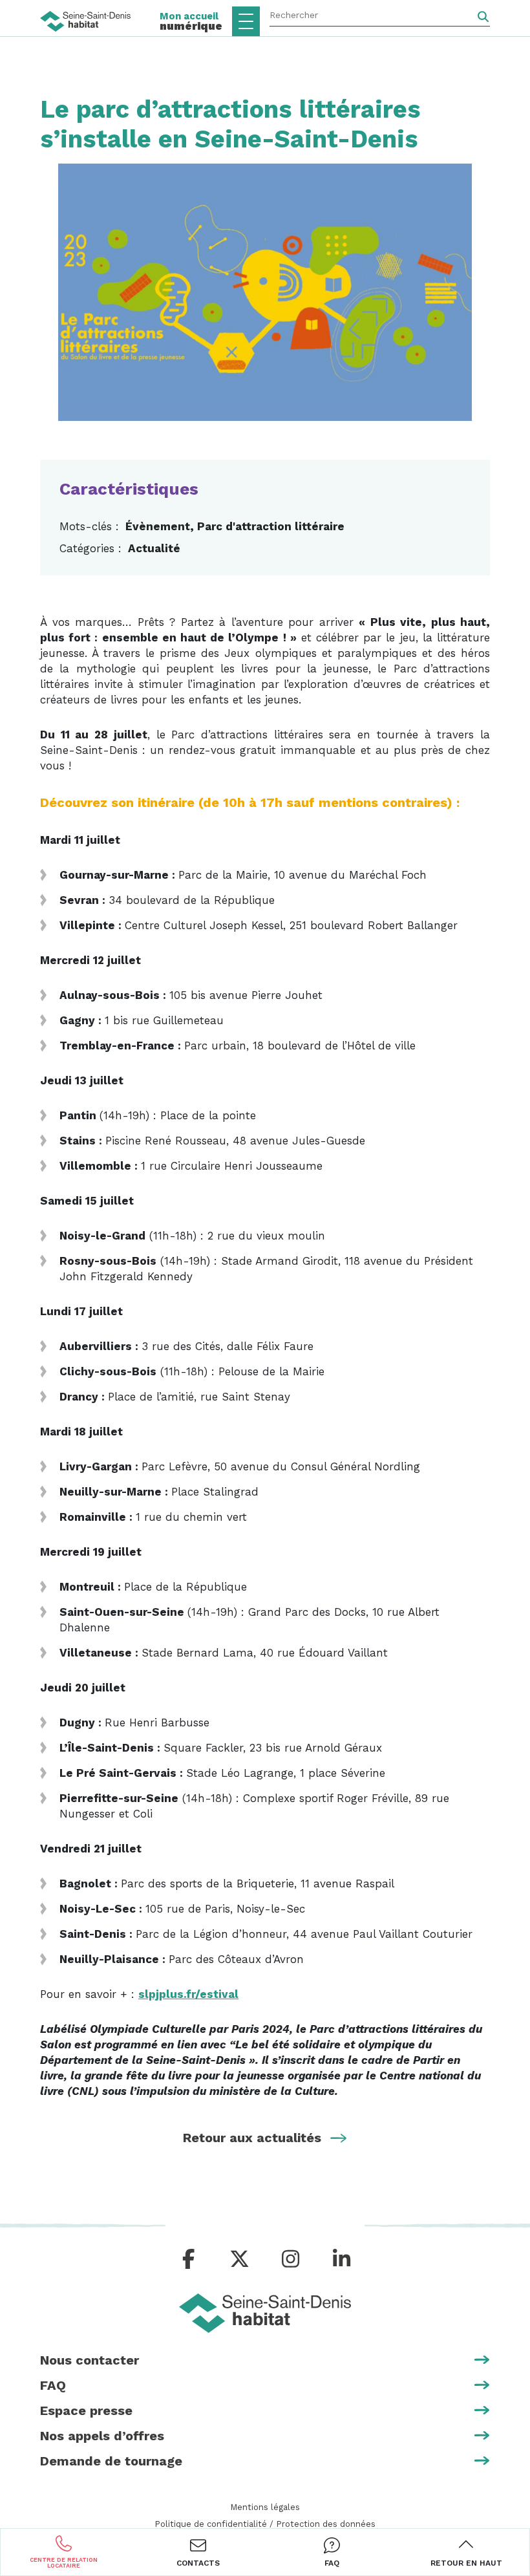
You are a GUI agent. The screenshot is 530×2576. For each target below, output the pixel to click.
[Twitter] (239, 2259)
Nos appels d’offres (102, 2436)
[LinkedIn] (342, 2259)
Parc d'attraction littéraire (271, 526)
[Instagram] (291, 2259)
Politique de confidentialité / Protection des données (265, 2524)
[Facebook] (189, 2259)
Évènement (158, 526)
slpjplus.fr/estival (188, 1994)
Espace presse (86, 2410)
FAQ (53, 2385)
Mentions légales (265, 2507)
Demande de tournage (111, 2461)
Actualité (154, 548)
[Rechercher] (483, 17)
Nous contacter (90, 2360)
